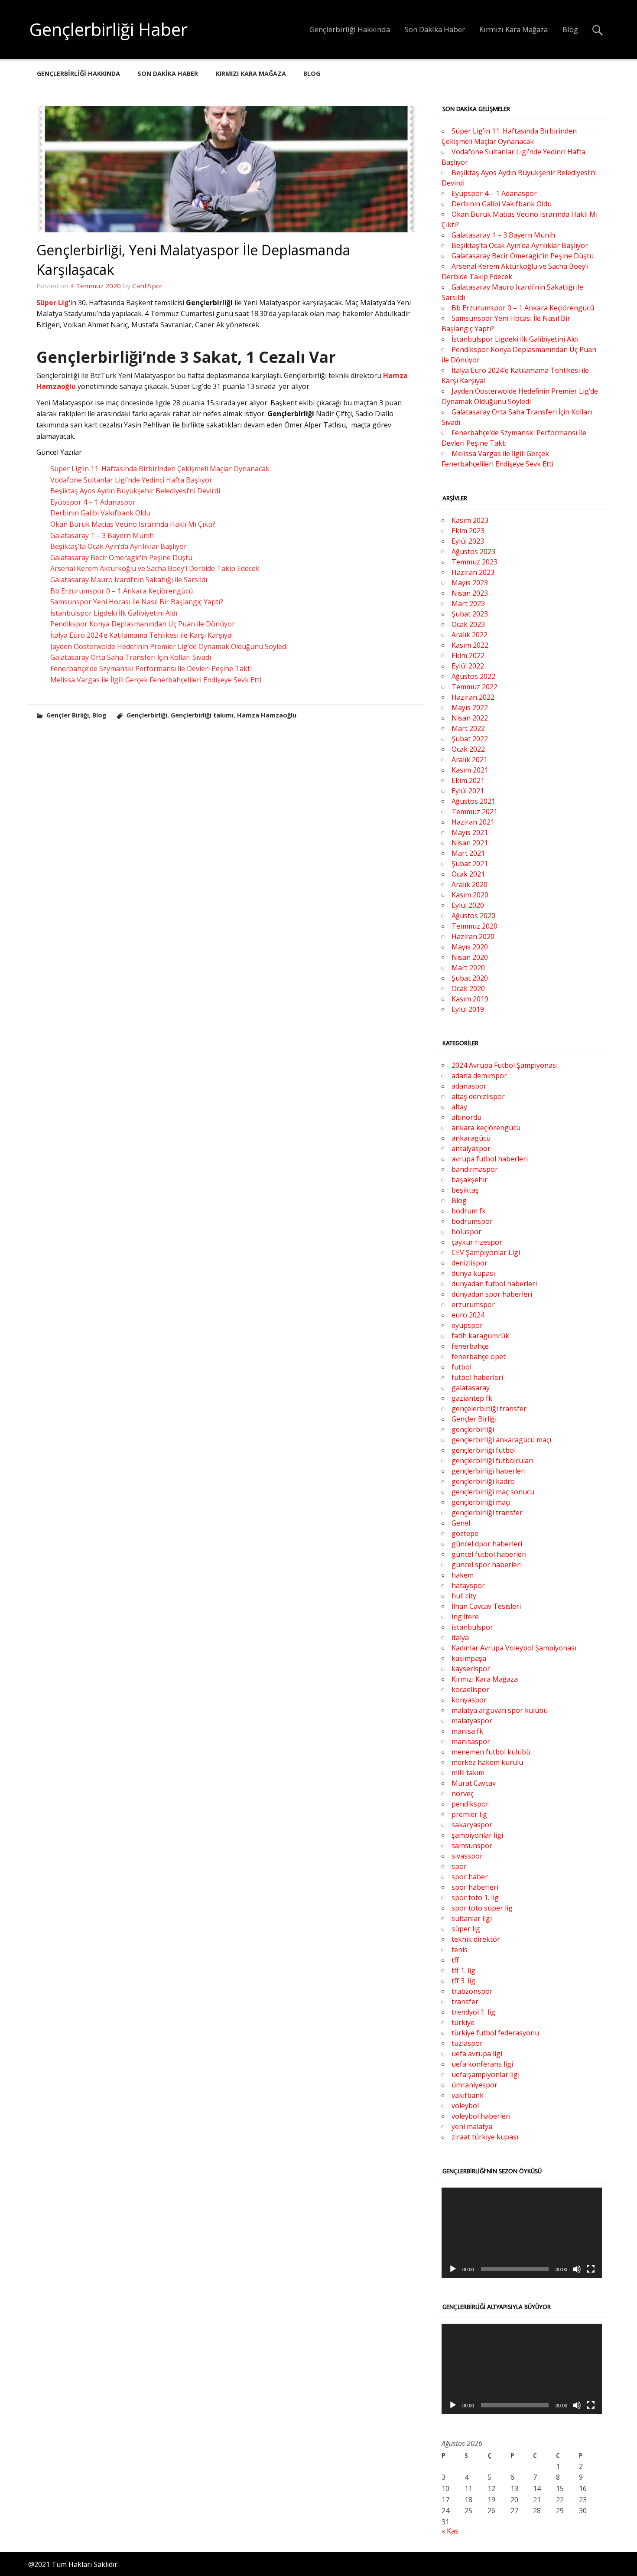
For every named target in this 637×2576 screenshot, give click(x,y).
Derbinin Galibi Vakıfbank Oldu (100, 513)
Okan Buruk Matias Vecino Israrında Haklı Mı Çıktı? (133, 524)
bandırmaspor (475, 1169)
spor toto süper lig (482, 1908)
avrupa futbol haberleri (490, 1159)
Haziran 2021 (473, 822)
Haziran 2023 (473, 572)
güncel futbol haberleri (489, 1554)
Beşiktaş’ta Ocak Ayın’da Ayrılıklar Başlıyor (119, 546)
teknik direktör (476, 1939)
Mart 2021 (468, 853)
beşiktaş (465, 1190)
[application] (522, 2233)
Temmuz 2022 (474, 687)
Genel (461, 1523)
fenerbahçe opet (479, 1356)
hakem (463, 1575)
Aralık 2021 (470, 760)
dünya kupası (473, 1273)
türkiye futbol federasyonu (495, 2033)
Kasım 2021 (470, 770)
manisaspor (471, 1741)
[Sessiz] (577, 2269)
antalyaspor (471, 1148)
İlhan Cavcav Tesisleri (486, 1606)
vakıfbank (468, 2095)
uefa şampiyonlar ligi (486, 2074)
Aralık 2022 (470, 635)
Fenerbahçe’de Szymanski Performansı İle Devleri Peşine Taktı (151, 668)
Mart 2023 (468, 603)
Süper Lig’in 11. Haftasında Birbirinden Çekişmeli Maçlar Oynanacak (160, 469)
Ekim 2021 (468, 780)
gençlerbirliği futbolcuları (492, 1461)
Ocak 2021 (468, 874)
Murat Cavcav (474, 1783)
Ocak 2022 (468, 749)
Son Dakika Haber (435, 29)
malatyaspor (472, 1721)
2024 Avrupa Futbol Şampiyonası (505, 1065)
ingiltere (465, 1617)
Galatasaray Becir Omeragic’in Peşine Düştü (121, 558)
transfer (465, 2002)
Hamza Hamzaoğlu (267, 715)
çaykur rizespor (477, 1242)
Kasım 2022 (470, 645)
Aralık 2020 (470, 884)
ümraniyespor (474, 2085)
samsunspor (472, 1846)
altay (459, 1107)
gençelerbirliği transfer (489, 1409)
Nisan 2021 (470, 843)
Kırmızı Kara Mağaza (513, 29)
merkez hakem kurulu (487, 1762)
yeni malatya (472, 2126)
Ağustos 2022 (473, 676)
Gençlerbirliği (147, 715)
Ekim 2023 (468, 531)
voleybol (465, 2106)
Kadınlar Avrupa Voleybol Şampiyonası (514, 1648)
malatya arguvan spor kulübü (500, 1710)
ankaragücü (471, 1138)
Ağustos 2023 (473, 551)
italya (460, 1637)
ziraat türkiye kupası (485, 2137)
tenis (460, 1950)
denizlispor (470, 1263)
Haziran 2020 (473, 936)
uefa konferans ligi (482, 2064)
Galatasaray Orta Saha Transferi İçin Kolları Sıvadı (131, 657)
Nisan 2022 (470, 718)
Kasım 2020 (470, 895)
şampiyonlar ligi (477, 1835)
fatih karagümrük (480, 1336)
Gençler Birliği (68, 715)
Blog (570, 29)
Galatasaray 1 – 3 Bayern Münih (102, 535)
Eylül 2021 (468, 791)
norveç (463, 1793)
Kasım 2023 (470, 520)
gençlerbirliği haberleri (489, 1471)
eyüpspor (467, 1325)
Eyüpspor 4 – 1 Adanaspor (93, 502)
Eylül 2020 (468, 905)
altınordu (466, 1117)
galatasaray (471, 1388)
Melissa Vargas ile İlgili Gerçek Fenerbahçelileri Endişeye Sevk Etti (156, 680)
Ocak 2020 (468, 988)
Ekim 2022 (468, 655)
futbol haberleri (477, 1377)
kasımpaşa (469, 1658)
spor (459, 1866)
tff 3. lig (463, 1981)
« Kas (450, 2531)
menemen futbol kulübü (491, 1752)
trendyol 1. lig (473, 2012)
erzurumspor (473, 1304)
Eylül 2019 (468, 1009)
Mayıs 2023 (470, 583)
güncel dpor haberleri (487, 1544)
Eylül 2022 (468, 666)
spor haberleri (475, 1887)
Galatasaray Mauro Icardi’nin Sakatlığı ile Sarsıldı (129, 580)
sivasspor (467, 1856)
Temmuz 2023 (474, 562)
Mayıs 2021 (470, 832)
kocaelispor (470, 1689)
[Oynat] (453, 2269)
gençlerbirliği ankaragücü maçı (501, 1440)
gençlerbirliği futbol (484, 1450)
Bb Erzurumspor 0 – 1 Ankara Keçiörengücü (122, 591)
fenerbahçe (470, 1346)
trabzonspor (472, 1991)
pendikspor (470, 1804)
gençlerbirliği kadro (483, 1481)
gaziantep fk (472, 1398)
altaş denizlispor (478, 1096)
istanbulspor (472, 1627)
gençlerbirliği (473, 1429)
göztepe (465, 1533)
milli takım (468, 1773)
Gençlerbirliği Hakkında (350, 29)
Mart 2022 (468, 728)
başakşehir (470, 1180)
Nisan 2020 (470, 957)
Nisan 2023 (470, 593)
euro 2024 (468, 1315)
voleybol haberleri (481, 2116)
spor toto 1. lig (475, 1898)
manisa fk (467, 1731)
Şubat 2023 (470, 614)
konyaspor (469, 1700)
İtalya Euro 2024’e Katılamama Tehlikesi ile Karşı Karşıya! (141, 635)
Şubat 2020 (470, 978)
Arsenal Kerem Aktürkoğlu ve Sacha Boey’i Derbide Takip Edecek (155, 568)
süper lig (466, 1929)
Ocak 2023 (468, 624)
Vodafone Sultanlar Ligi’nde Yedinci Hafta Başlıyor (131, 480)
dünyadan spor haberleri (492, 1294)
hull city (464, 1596)
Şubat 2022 (470, 739)
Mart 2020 (468, 968)
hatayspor (468, 1585)
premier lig (469, 1814)
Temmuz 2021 (474, 812)
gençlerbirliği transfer (487, 1513)
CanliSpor (148, 286)
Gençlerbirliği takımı (202, 715)
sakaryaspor (472, 1825)
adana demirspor (479, 1076)
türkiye (463, 2022)
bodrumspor (472, 1221)
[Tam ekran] (591, 2269)
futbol (461, 1367)
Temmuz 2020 (474, 926)
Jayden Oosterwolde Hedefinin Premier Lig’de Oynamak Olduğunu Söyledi (169, 646)
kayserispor (471, 1669)
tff (455, 1960)
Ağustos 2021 (473, 801)
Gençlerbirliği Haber (109, 29)
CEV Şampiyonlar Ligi (486, 1252)
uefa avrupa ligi (477, 2054)
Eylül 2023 (468, 541)
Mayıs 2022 (470, 708)
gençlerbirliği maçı (481, 1502)
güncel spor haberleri (487, 1565)
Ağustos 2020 (473, 916)
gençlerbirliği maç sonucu (493, 1492)
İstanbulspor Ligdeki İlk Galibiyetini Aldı (114, 613)
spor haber (470, 1877)
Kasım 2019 (470, 999)
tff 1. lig (463, 1970)
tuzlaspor (467, 2043)
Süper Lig (53, 303)
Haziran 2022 (473, 697)
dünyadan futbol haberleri (494, 1284)
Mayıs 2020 (470, 947)
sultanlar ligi (472, 1918)
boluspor (466, 1232)
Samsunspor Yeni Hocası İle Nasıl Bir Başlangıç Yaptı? (137, 602)
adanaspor (469, 1086)
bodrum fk (469, 1211)
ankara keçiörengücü (486, 1128)
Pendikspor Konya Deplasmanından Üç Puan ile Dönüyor (143, 624)
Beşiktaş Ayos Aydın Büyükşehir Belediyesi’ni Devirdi (135, 491)
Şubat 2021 (470, 864)
